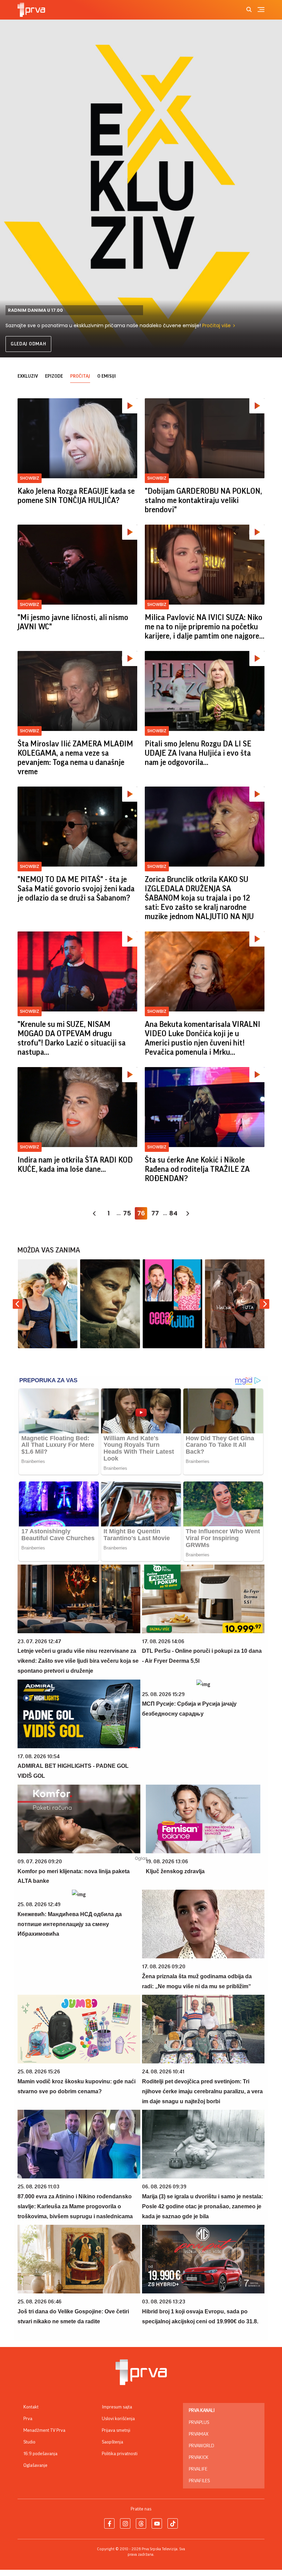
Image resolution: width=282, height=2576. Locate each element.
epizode (54, 376)
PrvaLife (198, 2469)
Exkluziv (28, 376)
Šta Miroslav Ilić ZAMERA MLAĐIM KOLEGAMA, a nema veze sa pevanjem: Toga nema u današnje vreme (75, 758)
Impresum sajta (117, 2407)
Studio (29, 2442)
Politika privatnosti (120, 2454)
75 (127, 1213)
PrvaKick (199, 2458)
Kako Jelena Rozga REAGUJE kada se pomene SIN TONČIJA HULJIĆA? (76, 496)
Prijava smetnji (116, 2430)
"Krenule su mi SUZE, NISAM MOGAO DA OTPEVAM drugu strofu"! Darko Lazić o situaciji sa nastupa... (72, 1038)
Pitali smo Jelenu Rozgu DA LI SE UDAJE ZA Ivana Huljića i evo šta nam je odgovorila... (198, 753)
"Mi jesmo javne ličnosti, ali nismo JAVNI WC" (73, 622)
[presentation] (18, 1304)
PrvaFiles (199, 2481)
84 (173, 1213)
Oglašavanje (35, 2465)
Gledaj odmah (28, 344)
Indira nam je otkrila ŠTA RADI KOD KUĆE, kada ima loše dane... (75, 1165)
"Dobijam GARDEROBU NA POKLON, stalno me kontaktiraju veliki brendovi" (203, 500)
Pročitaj (80, 376)
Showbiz (30, 478)
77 (155, 1213)
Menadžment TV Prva (44, 2430)
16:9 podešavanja (40, 2454)
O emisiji (107, 376)
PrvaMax (199, 2434)
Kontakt (31, 2407)
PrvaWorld (202, 2446)
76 (141, 1213)
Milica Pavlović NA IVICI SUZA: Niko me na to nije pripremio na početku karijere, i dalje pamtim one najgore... (205, 627)
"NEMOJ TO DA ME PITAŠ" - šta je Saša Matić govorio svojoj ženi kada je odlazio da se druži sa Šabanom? (76, 889)
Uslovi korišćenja (118, 2419)
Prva (28, 2419)
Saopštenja (112, 2442)
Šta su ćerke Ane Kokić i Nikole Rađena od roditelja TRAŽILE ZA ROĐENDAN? (197, 1169)
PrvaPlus (199, 2423)
